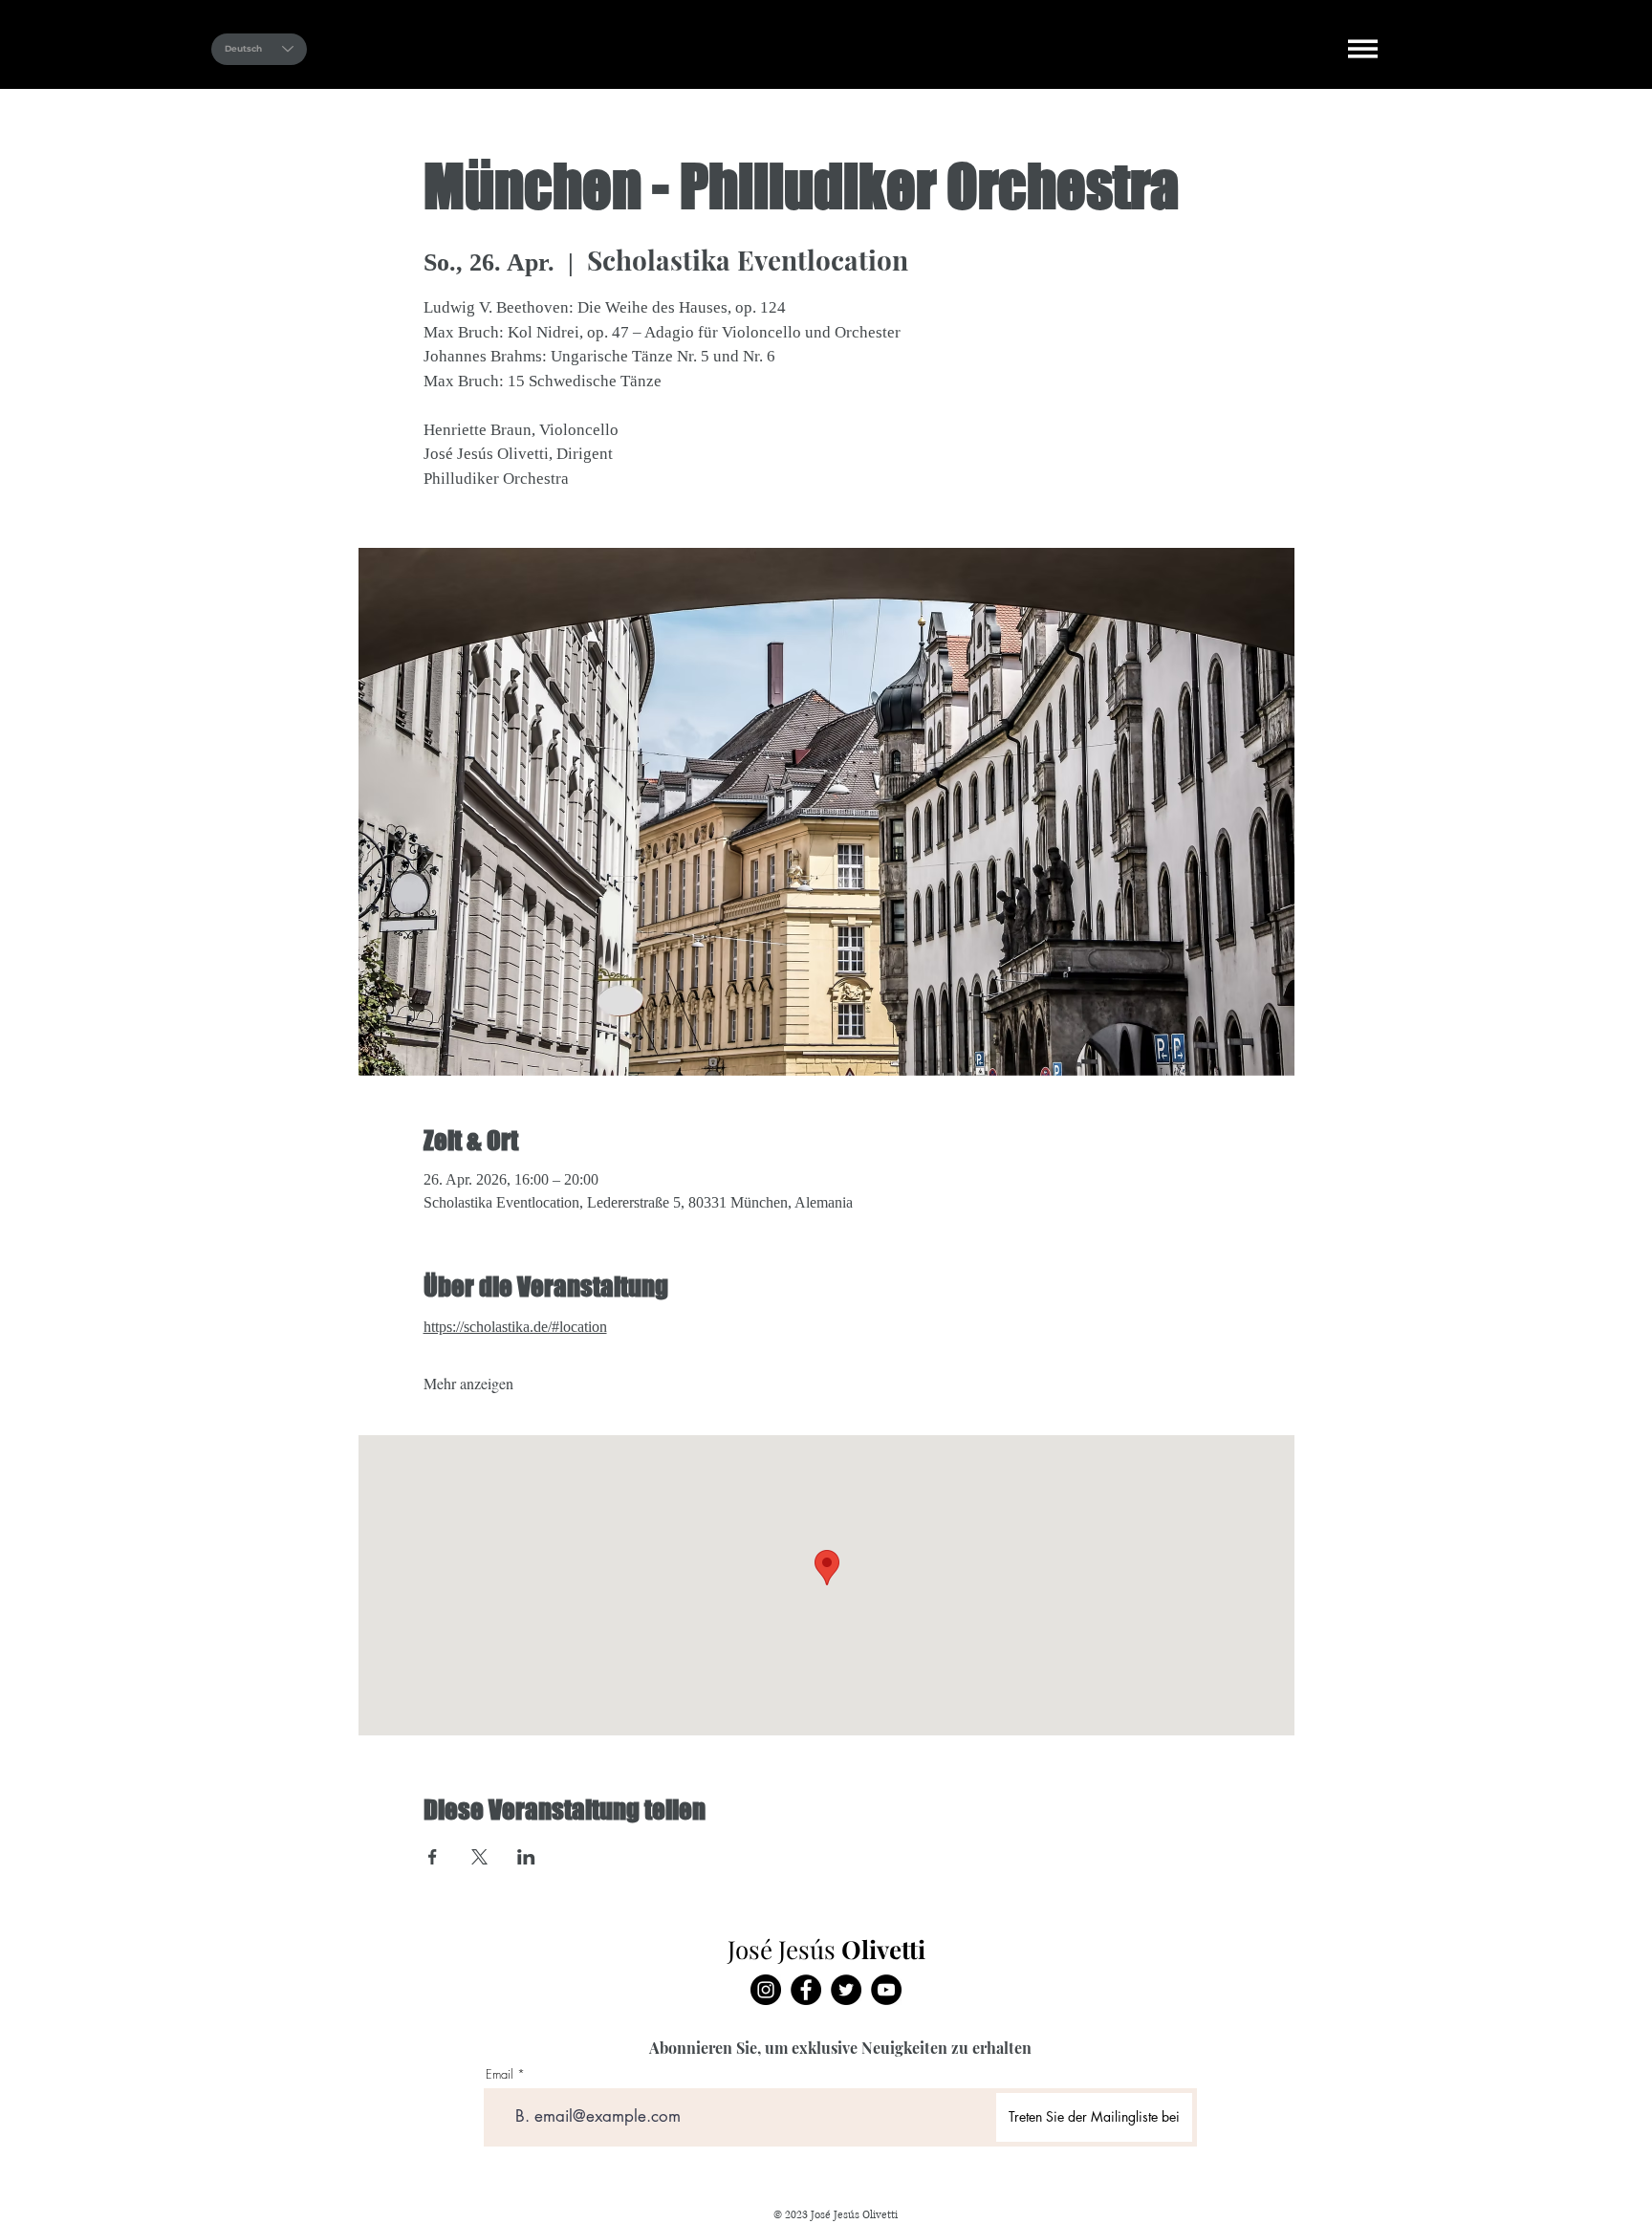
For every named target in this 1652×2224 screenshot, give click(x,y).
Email (500, 2074)
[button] (1363, 49)
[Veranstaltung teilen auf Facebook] (433, 1857)
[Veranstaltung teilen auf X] (479, 1857)
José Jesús (737, 47)
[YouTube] (886, 1990)
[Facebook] (806, 1990)
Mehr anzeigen (468, 1383)
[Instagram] (766, 1990)
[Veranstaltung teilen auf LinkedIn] (526, 1857)
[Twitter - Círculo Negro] (846, 1990)
